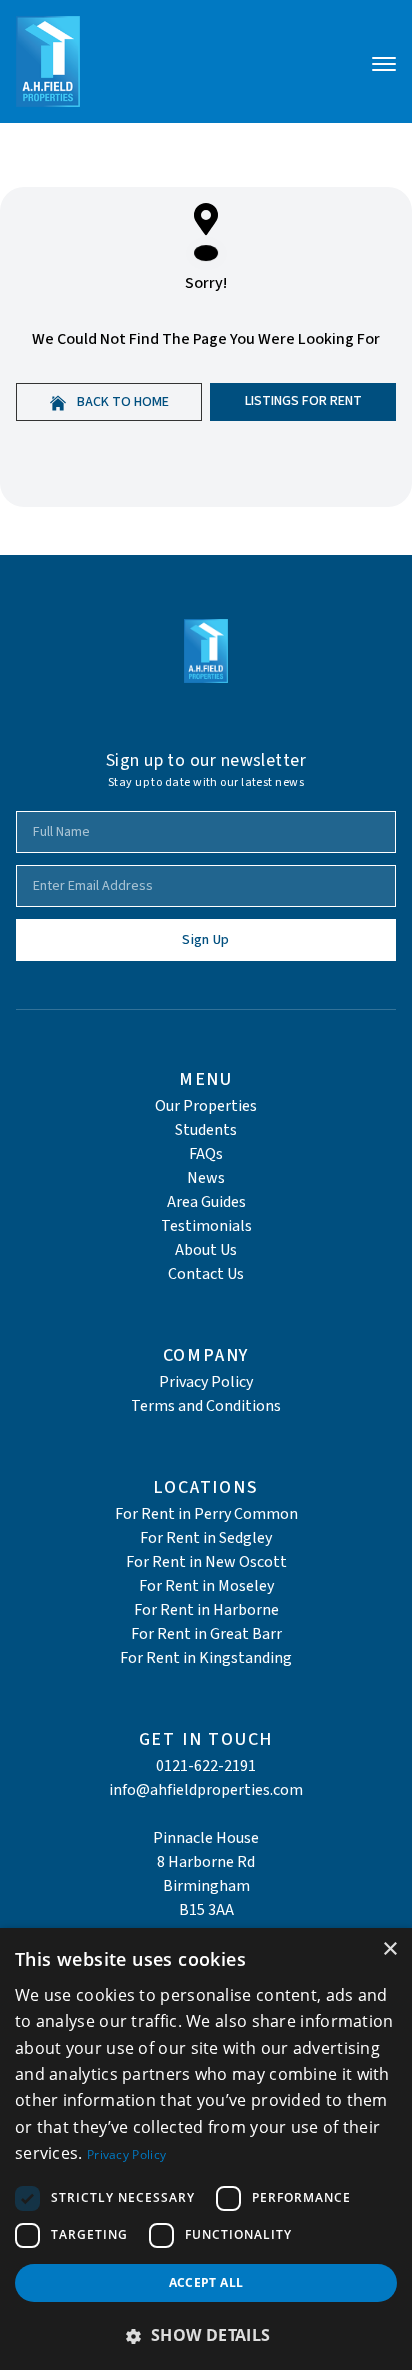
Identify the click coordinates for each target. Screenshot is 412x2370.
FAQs (206, 1154)
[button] (206, 2335)
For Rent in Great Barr (206, 1634)
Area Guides (206, 1202)
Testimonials (206, 1226)
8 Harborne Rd (206, 1862)
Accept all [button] (206, 2282)
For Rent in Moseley (206, 1586)
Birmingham (206, 1886)
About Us (206, 1250)
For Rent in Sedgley (206, 1538)
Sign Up (205, 940)
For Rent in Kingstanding (206, 1658)
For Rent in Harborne (206, 1610)
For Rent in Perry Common (206, 1514)
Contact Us (206, 1274)
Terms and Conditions (206, 1406)
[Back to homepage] (48, 61)
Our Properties (206, 1106)
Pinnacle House (206, 1838)
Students (206, 1130)
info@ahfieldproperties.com (206, 1790)
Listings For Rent (303, 401)
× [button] (389, 1949)
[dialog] (206, 2149)
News (206, 1178)
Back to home (121, 402)
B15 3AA (206, 1910)
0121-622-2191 (206, 1766)
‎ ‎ (206, 1814)
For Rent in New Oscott (206, 1562)
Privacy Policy (206, 1382)
